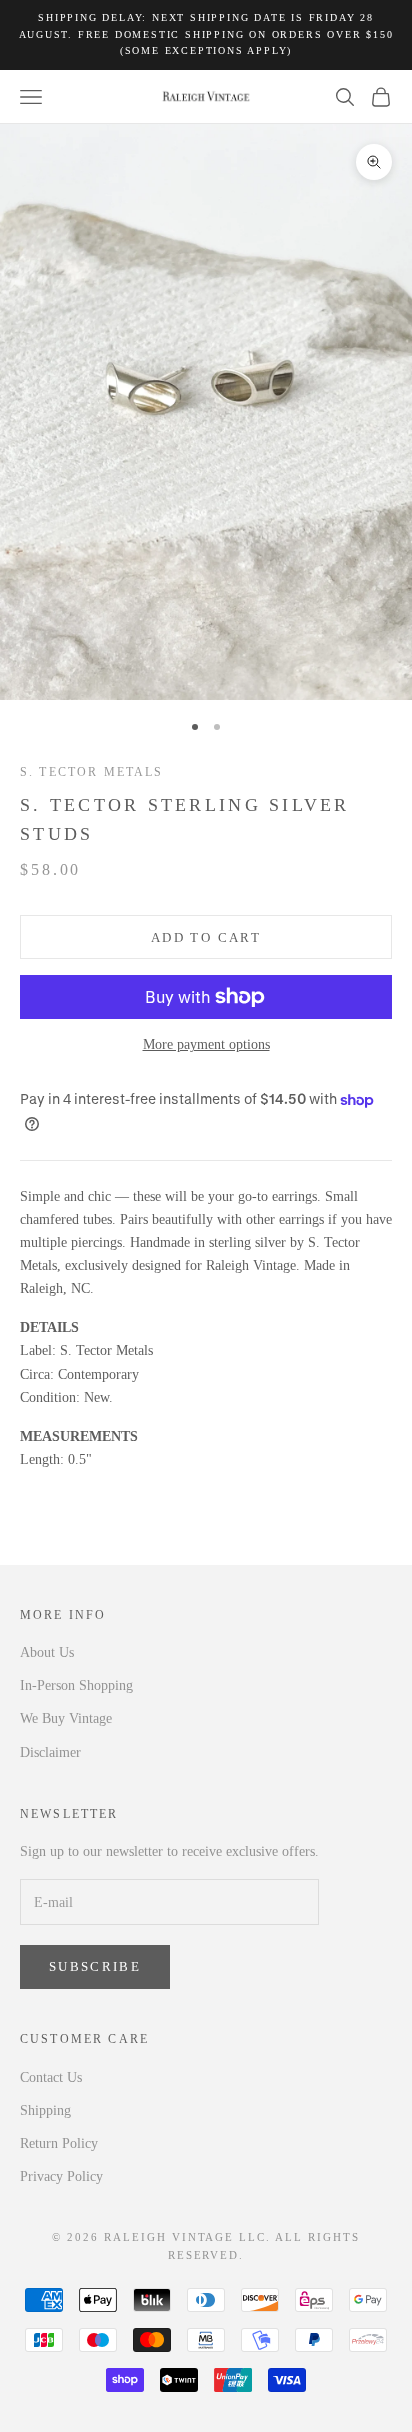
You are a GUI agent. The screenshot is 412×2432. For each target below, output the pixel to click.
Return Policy (59, 2143)
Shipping (45, 2110)
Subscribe (95, 1966)
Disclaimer (50, 1752)
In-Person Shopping (76, 1685)
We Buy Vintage (66, 1718)
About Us (47, 1652)
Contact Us (51, 2077)
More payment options (206, 1044)
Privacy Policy (61, 2176)
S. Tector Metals (92, 772)
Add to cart (206, 937)
